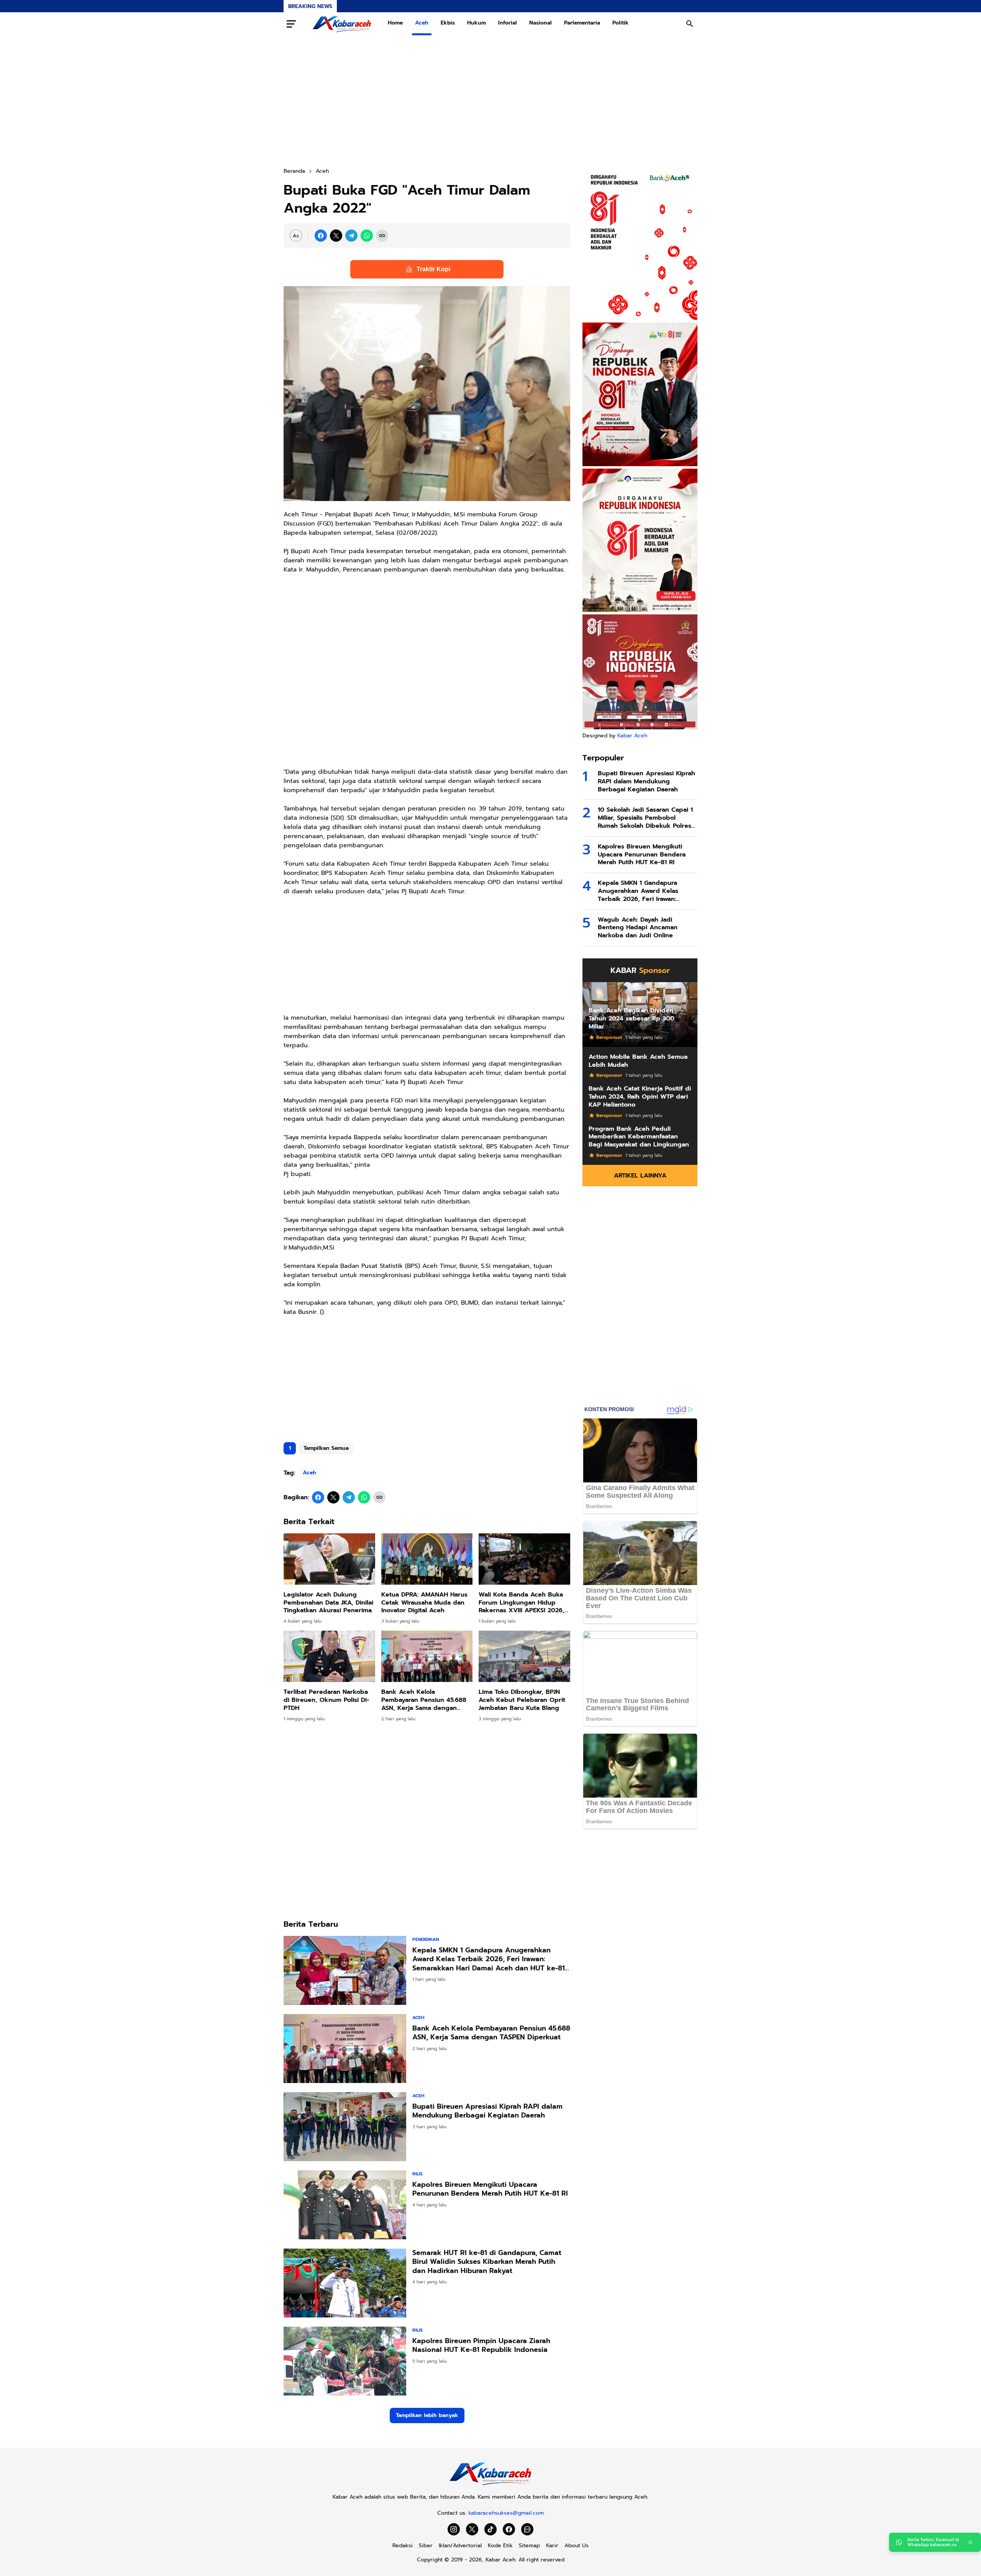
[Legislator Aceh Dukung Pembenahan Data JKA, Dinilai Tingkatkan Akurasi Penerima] (329, 1559)
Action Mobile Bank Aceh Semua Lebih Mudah (638, 1061)
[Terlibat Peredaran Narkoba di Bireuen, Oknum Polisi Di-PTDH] (329, 1656)
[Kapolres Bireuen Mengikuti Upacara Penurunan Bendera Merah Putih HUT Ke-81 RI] (345, 2205)
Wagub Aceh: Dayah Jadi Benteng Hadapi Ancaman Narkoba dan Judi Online (638, 928)
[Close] (970, 2542)
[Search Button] (690, 24)
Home (395, 23)
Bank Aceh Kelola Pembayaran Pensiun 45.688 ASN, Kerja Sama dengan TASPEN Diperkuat (424, 1700)
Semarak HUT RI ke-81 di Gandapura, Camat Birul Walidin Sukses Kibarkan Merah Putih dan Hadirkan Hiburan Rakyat (487, 2262)
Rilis (417, 2174)
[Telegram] (351, 236)
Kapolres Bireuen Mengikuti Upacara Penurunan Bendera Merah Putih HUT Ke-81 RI (490, 2189)
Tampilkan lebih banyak (427, 2415)
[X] (336, 236)
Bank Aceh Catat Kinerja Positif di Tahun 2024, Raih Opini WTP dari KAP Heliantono (640, 1097)
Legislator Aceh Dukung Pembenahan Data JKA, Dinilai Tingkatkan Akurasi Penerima (328, 1603)
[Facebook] (321, 236)
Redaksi (403, 2546)
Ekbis (448, 23)
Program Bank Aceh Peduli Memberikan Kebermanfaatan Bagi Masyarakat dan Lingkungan (639, 1137)
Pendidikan (426, 1939)
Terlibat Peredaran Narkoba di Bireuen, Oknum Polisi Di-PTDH (326, 1700)
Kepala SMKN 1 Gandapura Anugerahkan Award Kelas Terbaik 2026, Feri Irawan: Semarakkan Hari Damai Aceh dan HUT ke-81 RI (489, 1959)
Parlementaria (582, 23)
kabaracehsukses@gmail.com (506, 2513)
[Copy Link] (382, 236)
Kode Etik (500, 2546)
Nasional (541, 23)
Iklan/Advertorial (460, 2546)
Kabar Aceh (632, 736)
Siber (426, 2546)
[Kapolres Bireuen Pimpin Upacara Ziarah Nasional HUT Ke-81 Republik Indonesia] (345, 2361)
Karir (552, 2546)
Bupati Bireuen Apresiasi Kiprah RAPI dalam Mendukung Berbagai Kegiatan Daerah (487, 2111)
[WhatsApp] (367, 236)
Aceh (422, 23)
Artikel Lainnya (640, 1176)
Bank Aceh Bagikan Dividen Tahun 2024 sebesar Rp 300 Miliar (632, 1019)
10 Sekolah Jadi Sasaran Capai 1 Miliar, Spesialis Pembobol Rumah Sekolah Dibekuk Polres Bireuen (645, 818)
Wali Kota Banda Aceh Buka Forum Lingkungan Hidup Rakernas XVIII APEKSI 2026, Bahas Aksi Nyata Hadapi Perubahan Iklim (522, 1603)
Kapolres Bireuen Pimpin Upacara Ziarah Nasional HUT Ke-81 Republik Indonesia (481, 2346)
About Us (577, 2546)
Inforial (508, 23)
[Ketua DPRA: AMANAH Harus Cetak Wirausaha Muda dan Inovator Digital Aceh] (427, 1559)
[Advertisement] (490, 101)
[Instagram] (454, 2529)
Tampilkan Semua (326, 1448)
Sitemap (529, 2546)
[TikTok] (490, 2529)
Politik (621, 23)
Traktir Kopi (433, 269)
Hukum (477, 23)
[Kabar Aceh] (342, 24)
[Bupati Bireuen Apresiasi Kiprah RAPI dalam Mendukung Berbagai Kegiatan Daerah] (345, 2127)
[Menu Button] (291, 24)
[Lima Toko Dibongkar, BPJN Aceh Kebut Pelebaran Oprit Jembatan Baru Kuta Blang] (524, 1656)
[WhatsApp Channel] (527, 2529)
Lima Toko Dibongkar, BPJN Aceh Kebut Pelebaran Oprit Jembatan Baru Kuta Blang (522, 1700)
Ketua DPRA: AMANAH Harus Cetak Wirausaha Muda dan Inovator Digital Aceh (424, 1603)
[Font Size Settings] (296, 236)
